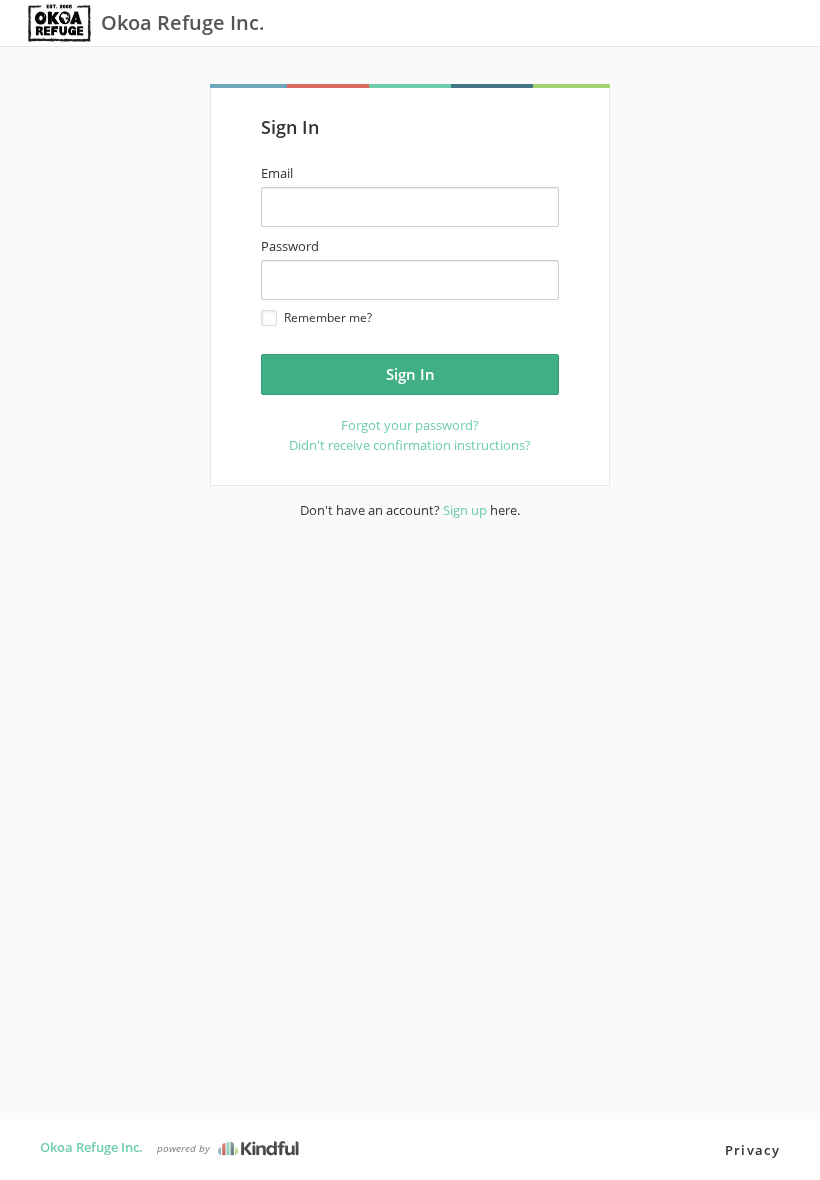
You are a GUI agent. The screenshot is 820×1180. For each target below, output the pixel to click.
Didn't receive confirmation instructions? (410, 445)
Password (290, 246)
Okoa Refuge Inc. (91, 1147)
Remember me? (328, 317)
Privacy (752, 1150)
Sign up (465, 510)
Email (277, 173)
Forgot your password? (410, 425)
